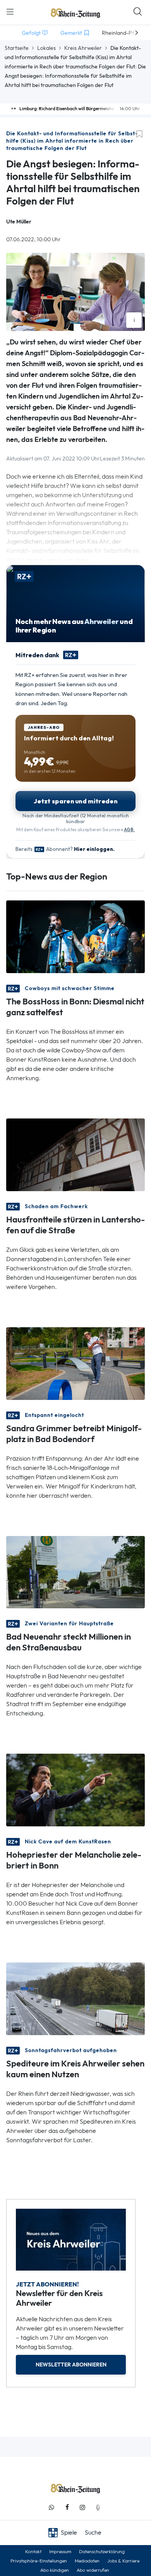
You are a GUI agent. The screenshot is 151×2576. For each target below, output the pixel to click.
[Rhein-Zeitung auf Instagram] (82, 2507)
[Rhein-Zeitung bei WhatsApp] (51, 2507)
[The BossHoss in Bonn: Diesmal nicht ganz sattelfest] (75, 936)
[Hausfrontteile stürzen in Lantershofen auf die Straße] (75, 1154)
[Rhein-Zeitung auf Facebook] (67, 2507)
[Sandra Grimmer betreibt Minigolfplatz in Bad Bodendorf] (75, 1363)
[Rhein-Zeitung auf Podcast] (98, 2507)
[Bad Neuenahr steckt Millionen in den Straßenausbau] (75, 1571)
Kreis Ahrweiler (83, 48)
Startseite (17, 48)
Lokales (46, 48)
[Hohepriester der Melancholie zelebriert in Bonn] (75, 1789)
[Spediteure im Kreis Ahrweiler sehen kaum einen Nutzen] (75, 1998)
